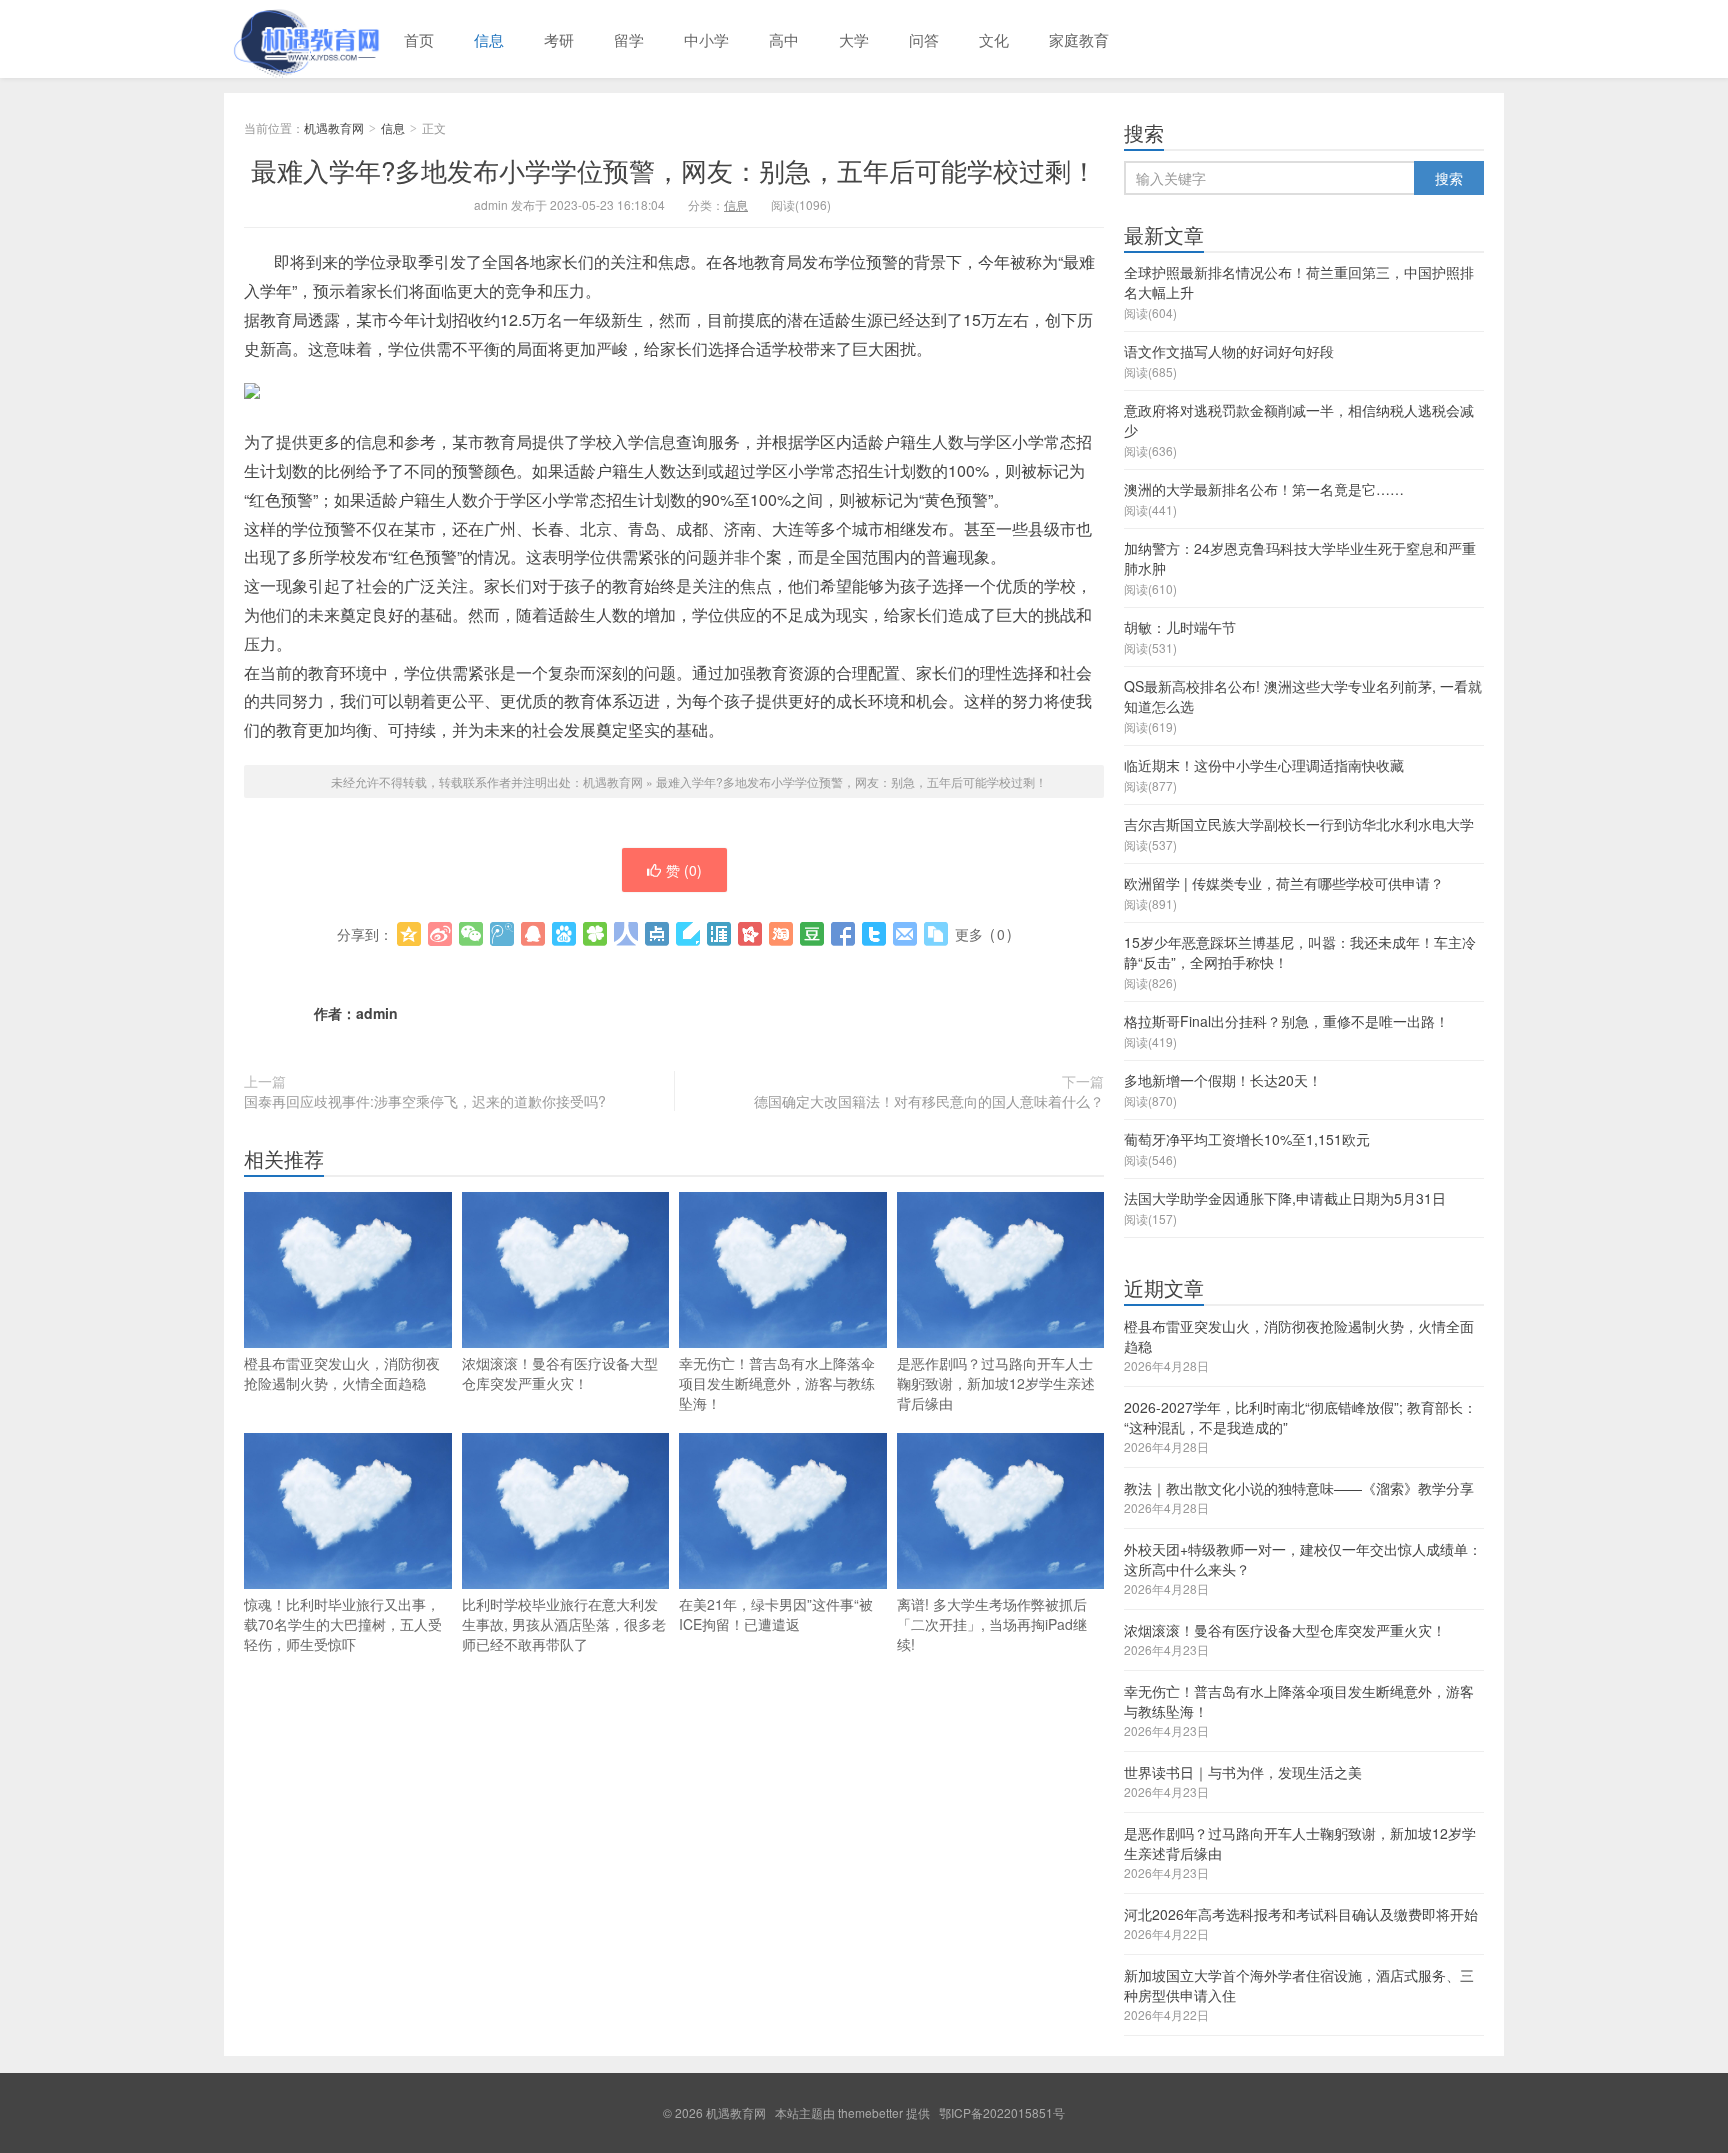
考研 (559, 39)
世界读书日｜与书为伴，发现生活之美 (1243, 1772)
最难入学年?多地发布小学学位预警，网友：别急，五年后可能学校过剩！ (674, 169)
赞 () (684, 870)
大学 (854, 39)
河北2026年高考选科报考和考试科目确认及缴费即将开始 (1301, 1914)
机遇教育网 (304, 39)
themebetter (870, 2112)
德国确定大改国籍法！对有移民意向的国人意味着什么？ (929, 1101)
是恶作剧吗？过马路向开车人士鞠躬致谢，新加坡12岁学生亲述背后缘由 (996, 1383)
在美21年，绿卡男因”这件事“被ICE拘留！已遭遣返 (776, 1614)
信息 (489, 39)
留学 (629, 39)
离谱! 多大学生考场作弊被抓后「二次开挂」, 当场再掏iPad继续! (992, 1624)
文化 (994, 39)
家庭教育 (1079, 39)
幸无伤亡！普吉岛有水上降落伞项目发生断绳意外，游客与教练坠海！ (777, 1383)
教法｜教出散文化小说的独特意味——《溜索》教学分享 (1299, 1488)
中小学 (706, 39)
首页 (419, 39)
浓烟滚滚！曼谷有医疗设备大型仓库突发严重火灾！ (560, 1373)
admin (377, 1013)
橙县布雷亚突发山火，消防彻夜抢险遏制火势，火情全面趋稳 (342, 1373)
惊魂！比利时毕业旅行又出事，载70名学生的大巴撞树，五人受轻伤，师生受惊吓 (343, 1624)
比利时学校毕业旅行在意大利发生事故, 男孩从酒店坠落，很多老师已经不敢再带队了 (564, 1624)
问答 (924, 39)
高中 (784, 39)
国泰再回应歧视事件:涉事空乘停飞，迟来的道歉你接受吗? (425, 1101)
